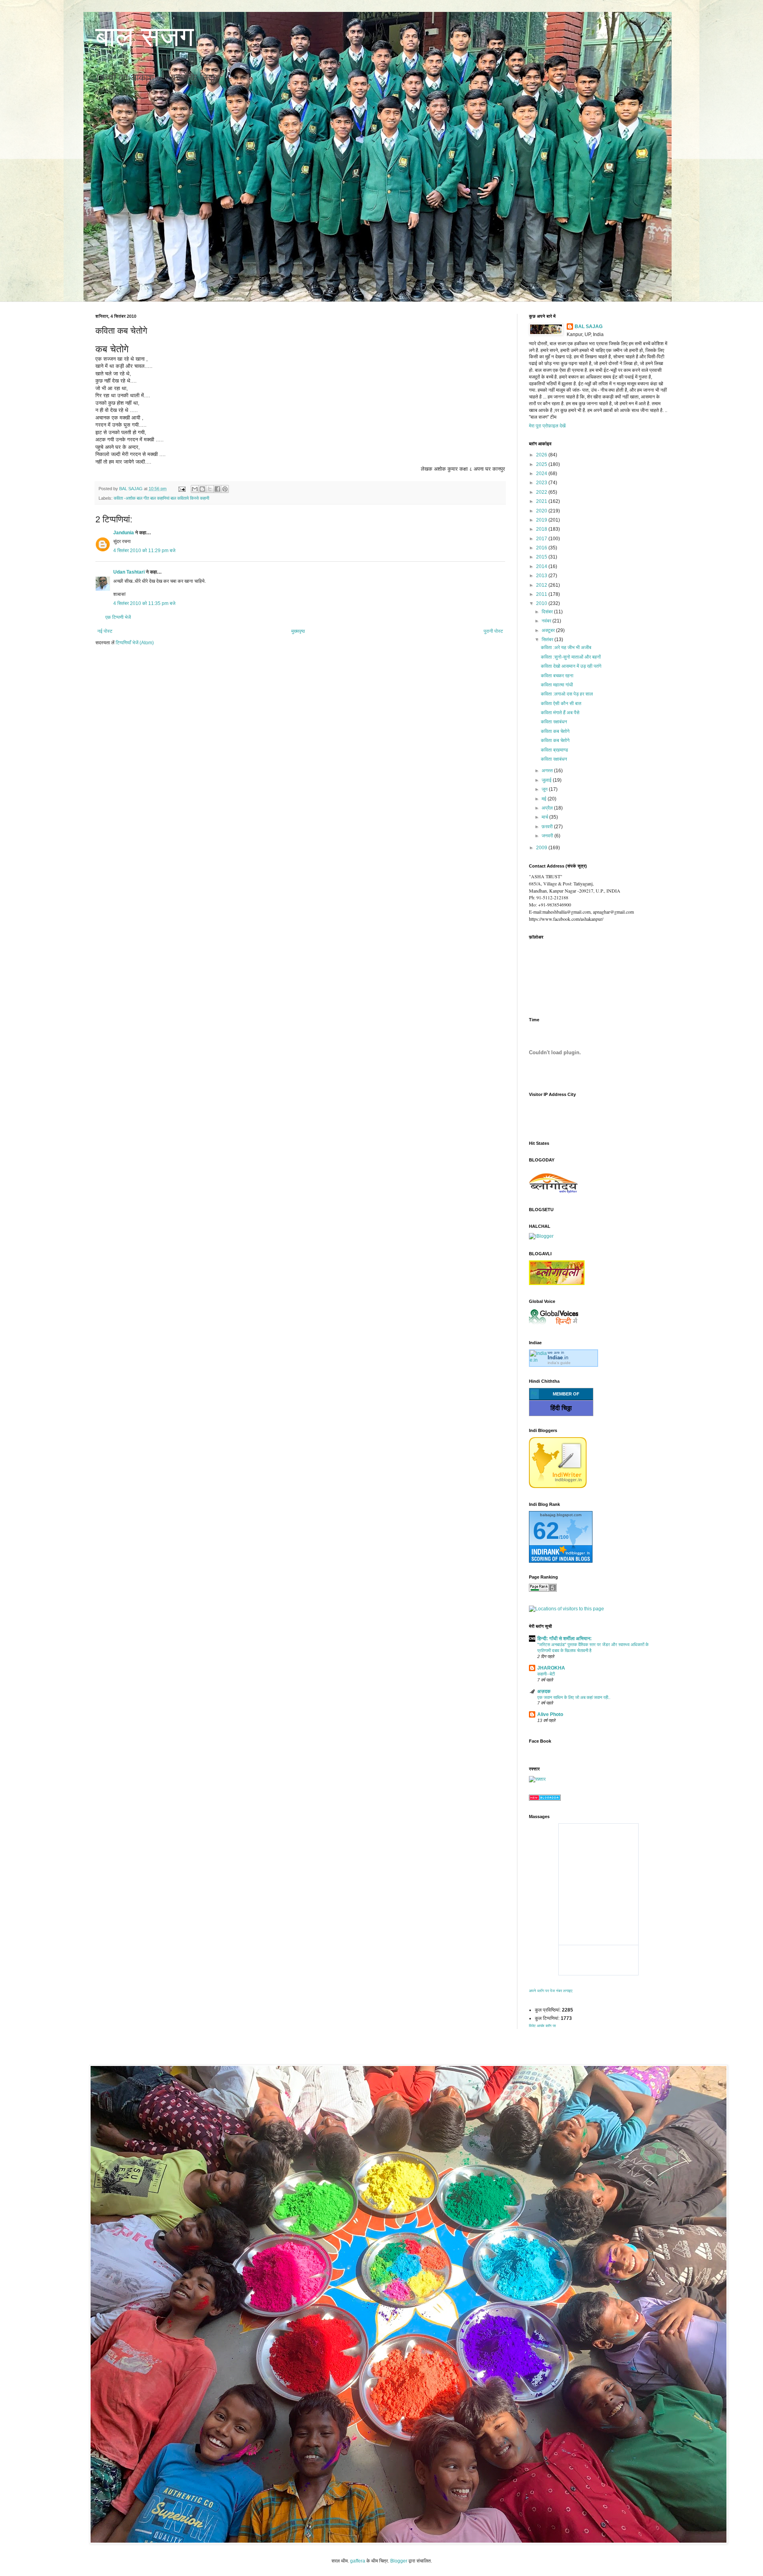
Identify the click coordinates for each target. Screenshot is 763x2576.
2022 (542, 492)
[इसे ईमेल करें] (195, 489)
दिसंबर (548, 612)
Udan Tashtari (129, 572)
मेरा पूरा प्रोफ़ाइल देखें (547, 426)
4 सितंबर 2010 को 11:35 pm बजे (144, 603)
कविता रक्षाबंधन (554, 722)
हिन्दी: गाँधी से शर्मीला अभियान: (565, 1639)
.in (558, 1358)
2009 (542, 848)
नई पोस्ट (105, 631)
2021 (542, 501)
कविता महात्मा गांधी (557, 685)
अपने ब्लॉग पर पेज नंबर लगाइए (551, 1991)
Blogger (399, 2561)
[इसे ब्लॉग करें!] (202, 489)
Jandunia (124, 533)
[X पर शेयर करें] (210, 489)
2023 (542, 483)
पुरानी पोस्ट (493, 631)
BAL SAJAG (589, 327)
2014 (542, 566)
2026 (542, 455)
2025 (542, 464)
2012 (542, 585)
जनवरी (548, 836)
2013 (542, 576)
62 (546, 1531)
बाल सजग (145, 37)
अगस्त (548, 771)
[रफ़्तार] (537, 1779)
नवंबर (547, 621)
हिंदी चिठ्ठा (561, 1408)
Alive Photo (550, 1714)
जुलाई (547, 780)
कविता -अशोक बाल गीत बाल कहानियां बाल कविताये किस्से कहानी (161, 498)
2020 (542, 511)
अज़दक (544, 1691)
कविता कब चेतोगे (555, 731)
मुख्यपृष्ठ (298, 631)
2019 (542, 520)
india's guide (559, 1363)
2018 (542, 529)
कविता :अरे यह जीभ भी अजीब (566, 647)
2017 (542, 539)
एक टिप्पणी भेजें (118, 617)
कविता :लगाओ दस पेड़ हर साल (567, 694)
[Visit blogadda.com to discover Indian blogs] (545, 1799)
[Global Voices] (554, 1325)
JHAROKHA (551, 1668)
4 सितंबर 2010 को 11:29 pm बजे (144, 551)
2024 (542, 473)
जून (545, 789)
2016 (542, 548)
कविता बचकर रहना (557, 676)
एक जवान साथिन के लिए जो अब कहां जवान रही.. (574, 1697)
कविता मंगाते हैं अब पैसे (560, 713)
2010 (542, 603)
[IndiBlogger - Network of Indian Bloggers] (558, 1486)
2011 (542, 594)
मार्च (545, 817)
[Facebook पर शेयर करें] (217, 489)
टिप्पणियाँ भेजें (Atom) (135, 643)
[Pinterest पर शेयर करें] (225, 489)
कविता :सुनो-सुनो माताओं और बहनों (571, 657)
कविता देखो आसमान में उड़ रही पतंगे (571, 666)
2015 (542, 557)
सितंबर (548, 640)
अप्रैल (548, 808)
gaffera (358, 2561)
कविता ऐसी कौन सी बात (561, 703)
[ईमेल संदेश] (182, 489)
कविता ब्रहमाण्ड (554, 750)
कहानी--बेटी (546, 1674)
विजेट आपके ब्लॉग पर (542, 2026)
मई (545, 799)
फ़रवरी (548, 827)
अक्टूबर (549, 630)
